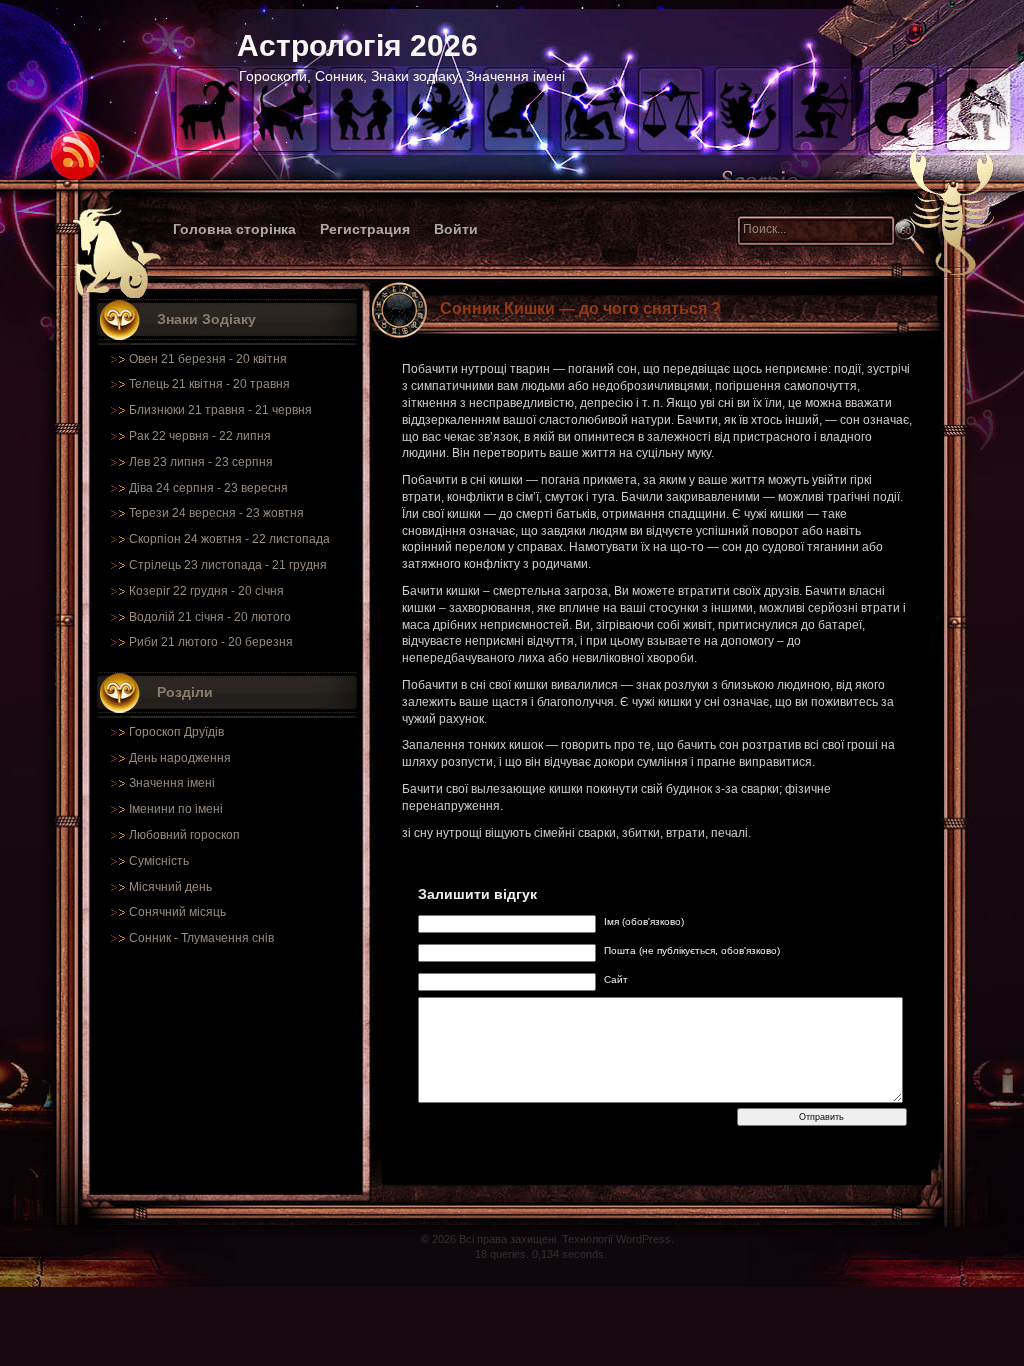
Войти (456, 229)
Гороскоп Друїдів (176, 732)
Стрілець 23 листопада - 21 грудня (228, 565)
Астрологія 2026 (357, 45)
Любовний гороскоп (184, 835)
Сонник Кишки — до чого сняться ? (580, 308)
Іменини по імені (176, 809)
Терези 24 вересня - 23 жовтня (216, 513)
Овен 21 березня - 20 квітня (208, 359)
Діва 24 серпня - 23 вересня (208, 488)
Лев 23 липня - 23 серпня (201, 462)
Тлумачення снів (227, 938)
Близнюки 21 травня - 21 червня (220, 410)
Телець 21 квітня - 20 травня (209, 384)
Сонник (150, 938)
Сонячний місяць (177, 912)
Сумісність (159, 861)
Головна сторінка (234, 229)
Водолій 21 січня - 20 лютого (210, 617)
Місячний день (170, 887)
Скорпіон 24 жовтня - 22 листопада (229, 539)
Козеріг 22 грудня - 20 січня (206, 591)
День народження (180, 758)
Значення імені (172, 783)
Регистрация (365, 229)
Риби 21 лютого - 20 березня (211, 642)
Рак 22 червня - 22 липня (200, 436)
